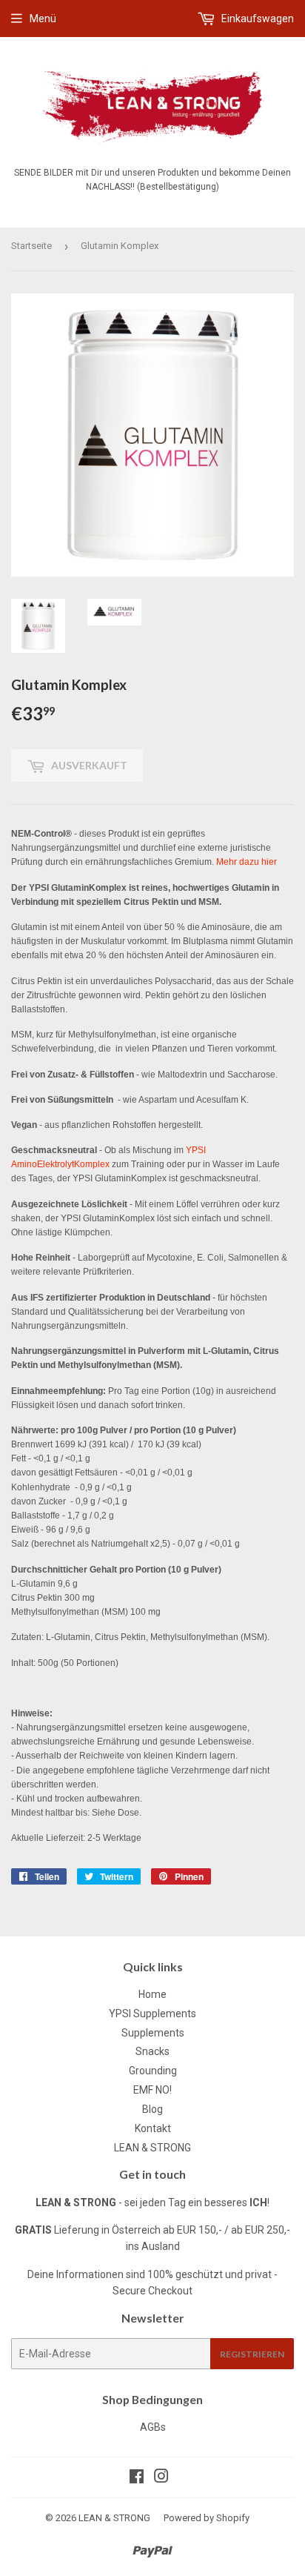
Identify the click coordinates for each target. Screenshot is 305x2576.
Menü (43, 19)
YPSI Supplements (152, 2014)
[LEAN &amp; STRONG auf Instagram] (161, 2478)
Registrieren (252, 2354)
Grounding (153, 2071)
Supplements (153, 2033)
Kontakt (153, 2128)
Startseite (31, 246)
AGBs (153, 2427)
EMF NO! (152, 2090)
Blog (152, 2109)
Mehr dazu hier (247, 862)
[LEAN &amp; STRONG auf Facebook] (137, 2478)
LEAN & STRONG (152, 2148)
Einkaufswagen (257, 19)
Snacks (152, 2051)
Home (152, 1994)
